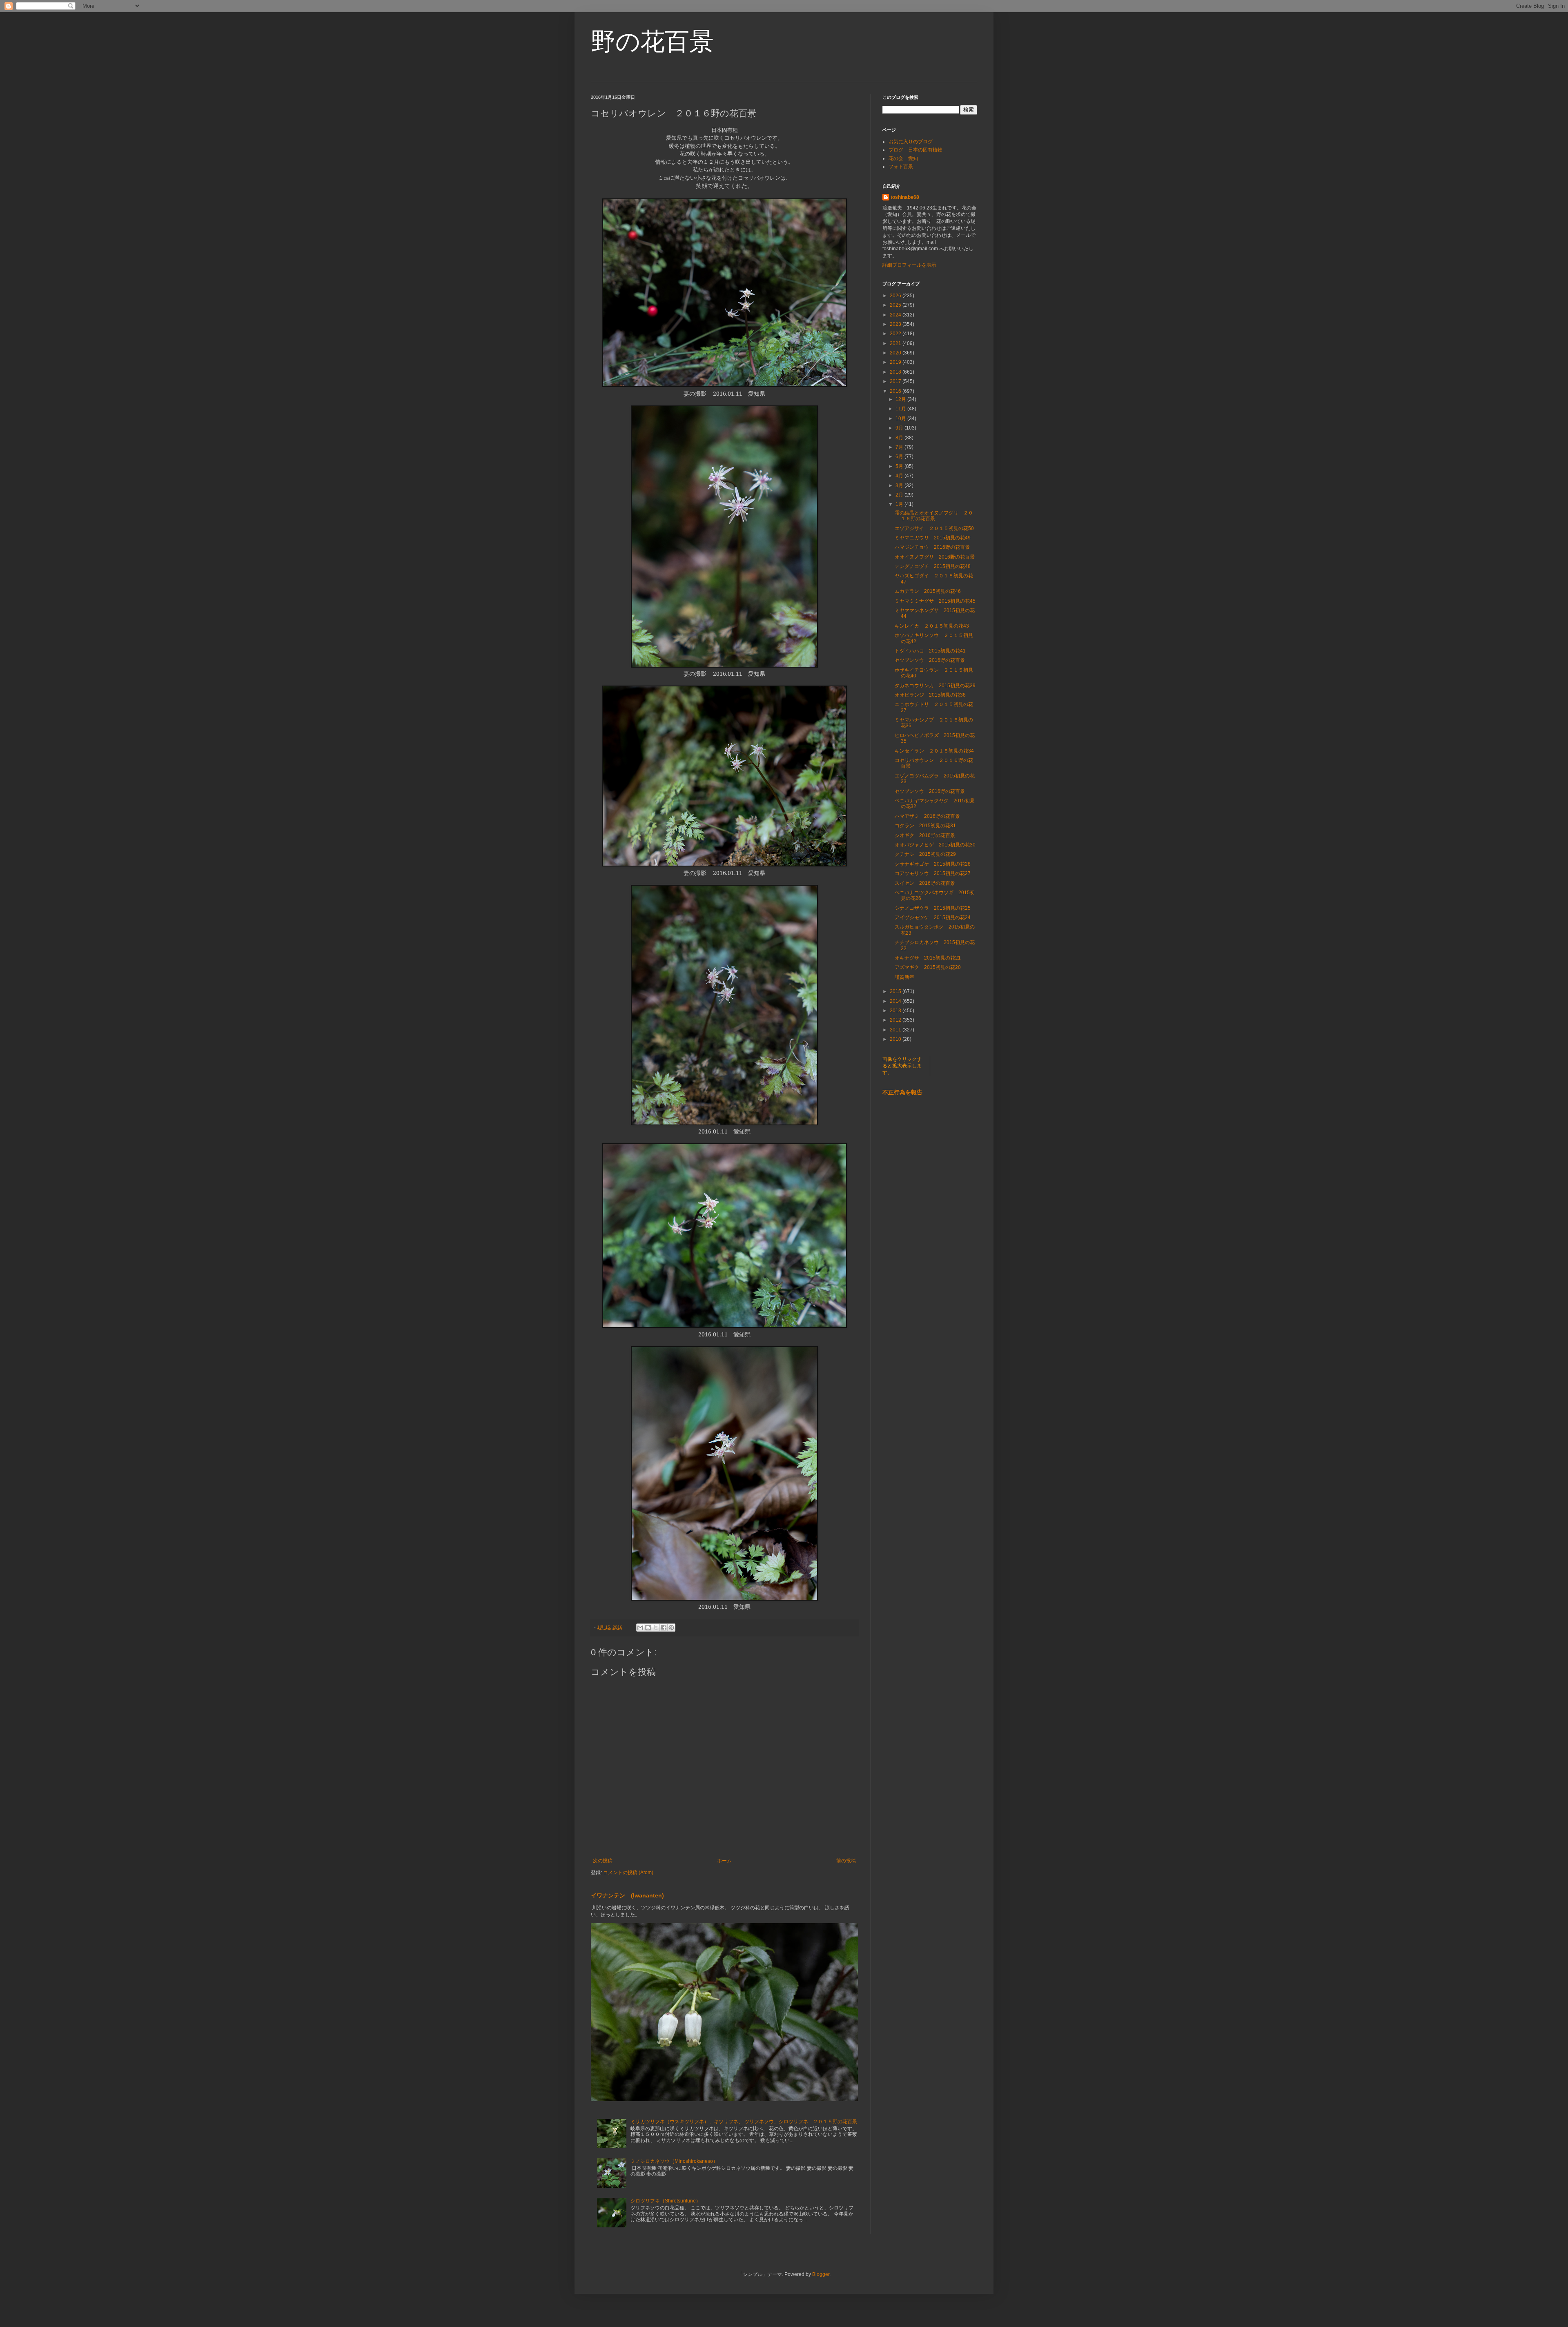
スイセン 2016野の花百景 (925, 883)
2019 (896, 362)
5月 (900, 466)
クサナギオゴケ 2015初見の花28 (933, 864)
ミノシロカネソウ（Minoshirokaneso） (674, 2161)
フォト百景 (901, 167)
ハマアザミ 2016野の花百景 (927, 816)
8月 (900, 438)
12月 (901, 399)
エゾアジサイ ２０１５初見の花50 (934, 528)
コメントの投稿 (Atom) (628, 1873)
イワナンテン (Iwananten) (627, 1895)
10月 (901, 419)
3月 (900, 485)
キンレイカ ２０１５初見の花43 (932, 626)
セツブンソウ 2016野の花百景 (930, 660)
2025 (896, 305)
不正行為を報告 (902, 1092)
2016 (896, 391)
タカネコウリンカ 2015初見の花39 (935, 686)
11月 (901, 409)
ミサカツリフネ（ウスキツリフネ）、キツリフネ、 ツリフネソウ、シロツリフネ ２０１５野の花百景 (744, 2122)
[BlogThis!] (648, 1628)
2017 (896, 381)
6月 (900, 456)
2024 (896, 315)
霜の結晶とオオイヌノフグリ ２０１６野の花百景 (934, 516)
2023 (896, 324)
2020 (896, 353)
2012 (896, 1020)
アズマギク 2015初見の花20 (928, 967)
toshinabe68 (905, 197)
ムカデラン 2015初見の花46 (928, 591)
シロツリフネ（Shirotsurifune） (666, 2201)
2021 (896, 343)
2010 (896, 1039)
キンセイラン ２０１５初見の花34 (934, 751)
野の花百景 (652, 41)
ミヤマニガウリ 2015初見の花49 (933, 538)
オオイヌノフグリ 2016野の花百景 (935, 557)
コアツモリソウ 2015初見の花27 (933, 873)
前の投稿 (846, 1861)
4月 (900, 476)
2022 (896, 334)
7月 (900, 447)
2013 (896, 1011)
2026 (896, 296)
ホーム (724, 1861)
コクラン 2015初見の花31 (925, 826)
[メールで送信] (640, 1628)
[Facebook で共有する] (664, 1628)
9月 (900, 428)
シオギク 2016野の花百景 (925, 835)
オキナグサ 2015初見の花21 (928, 958)
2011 (896, 1030)
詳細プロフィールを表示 (909, 265)
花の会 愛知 (903, 158)
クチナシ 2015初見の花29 (925, 854)
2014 (896, 1001)
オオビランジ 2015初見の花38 (930, 695)
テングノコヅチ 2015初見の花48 (933, 566)
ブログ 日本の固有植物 (915, 150)
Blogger (821, 2274)
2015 (896, 991)
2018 (896, 372)
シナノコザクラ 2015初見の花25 (933, 908)
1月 (900, 504)
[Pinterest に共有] (671, 1628)
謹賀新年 (904, 977)
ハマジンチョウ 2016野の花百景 (932, 547)
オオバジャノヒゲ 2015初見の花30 (935, 845)
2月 (900, 495)
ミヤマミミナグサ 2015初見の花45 (935, 601)
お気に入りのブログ (911, 142)
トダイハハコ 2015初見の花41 (930, 651)
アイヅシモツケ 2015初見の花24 (933, 917)
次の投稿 (603, 1861)
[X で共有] (656, 1628)
